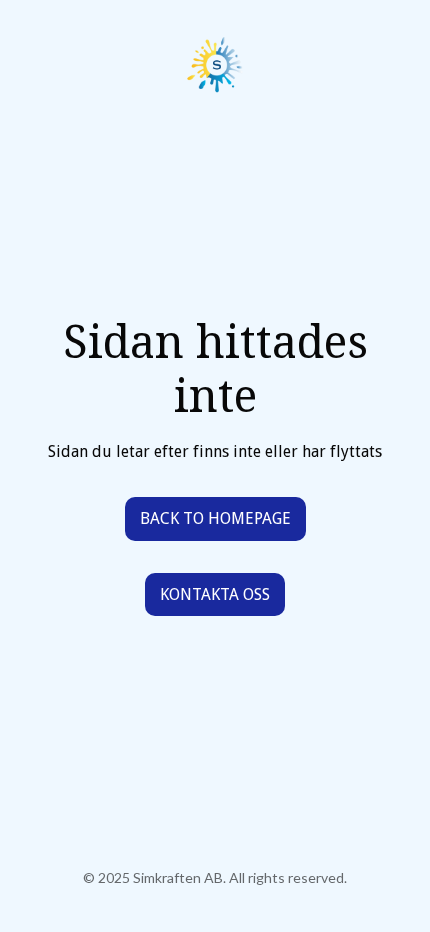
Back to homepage (215, 518)
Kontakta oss (215, 594)
